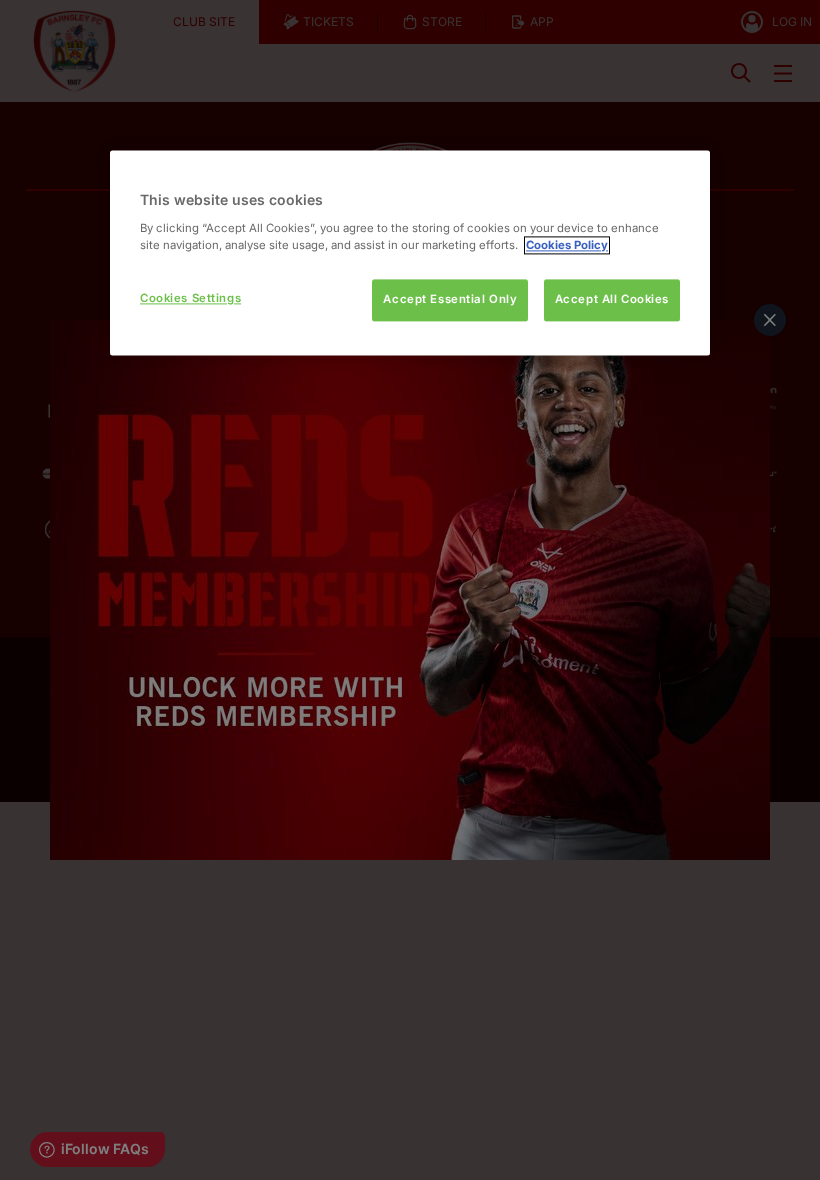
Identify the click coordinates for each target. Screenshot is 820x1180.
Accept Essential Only (450, 299)
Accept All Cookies (612, 299)
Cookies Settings (190, 298)
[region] (410, 252)
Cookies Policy (567, 245)
